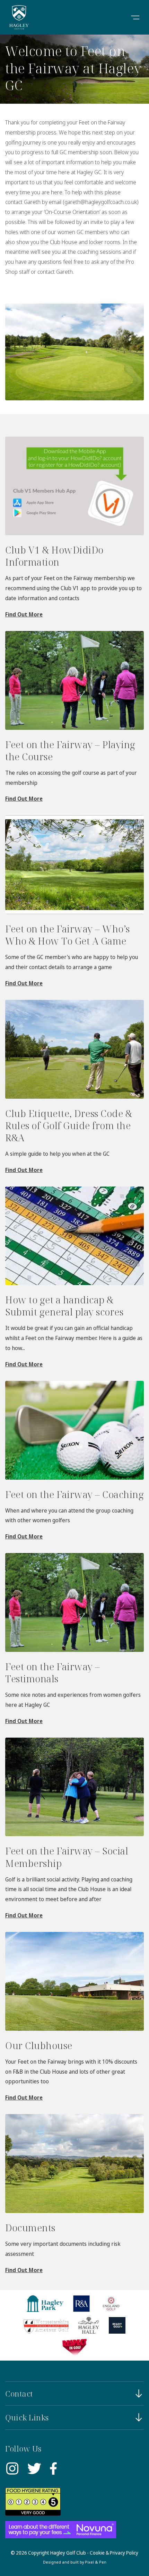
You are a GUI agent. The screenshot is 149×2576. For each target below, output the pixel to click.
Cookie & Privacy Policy (114, 2553)
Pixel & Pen (96, 2562)
